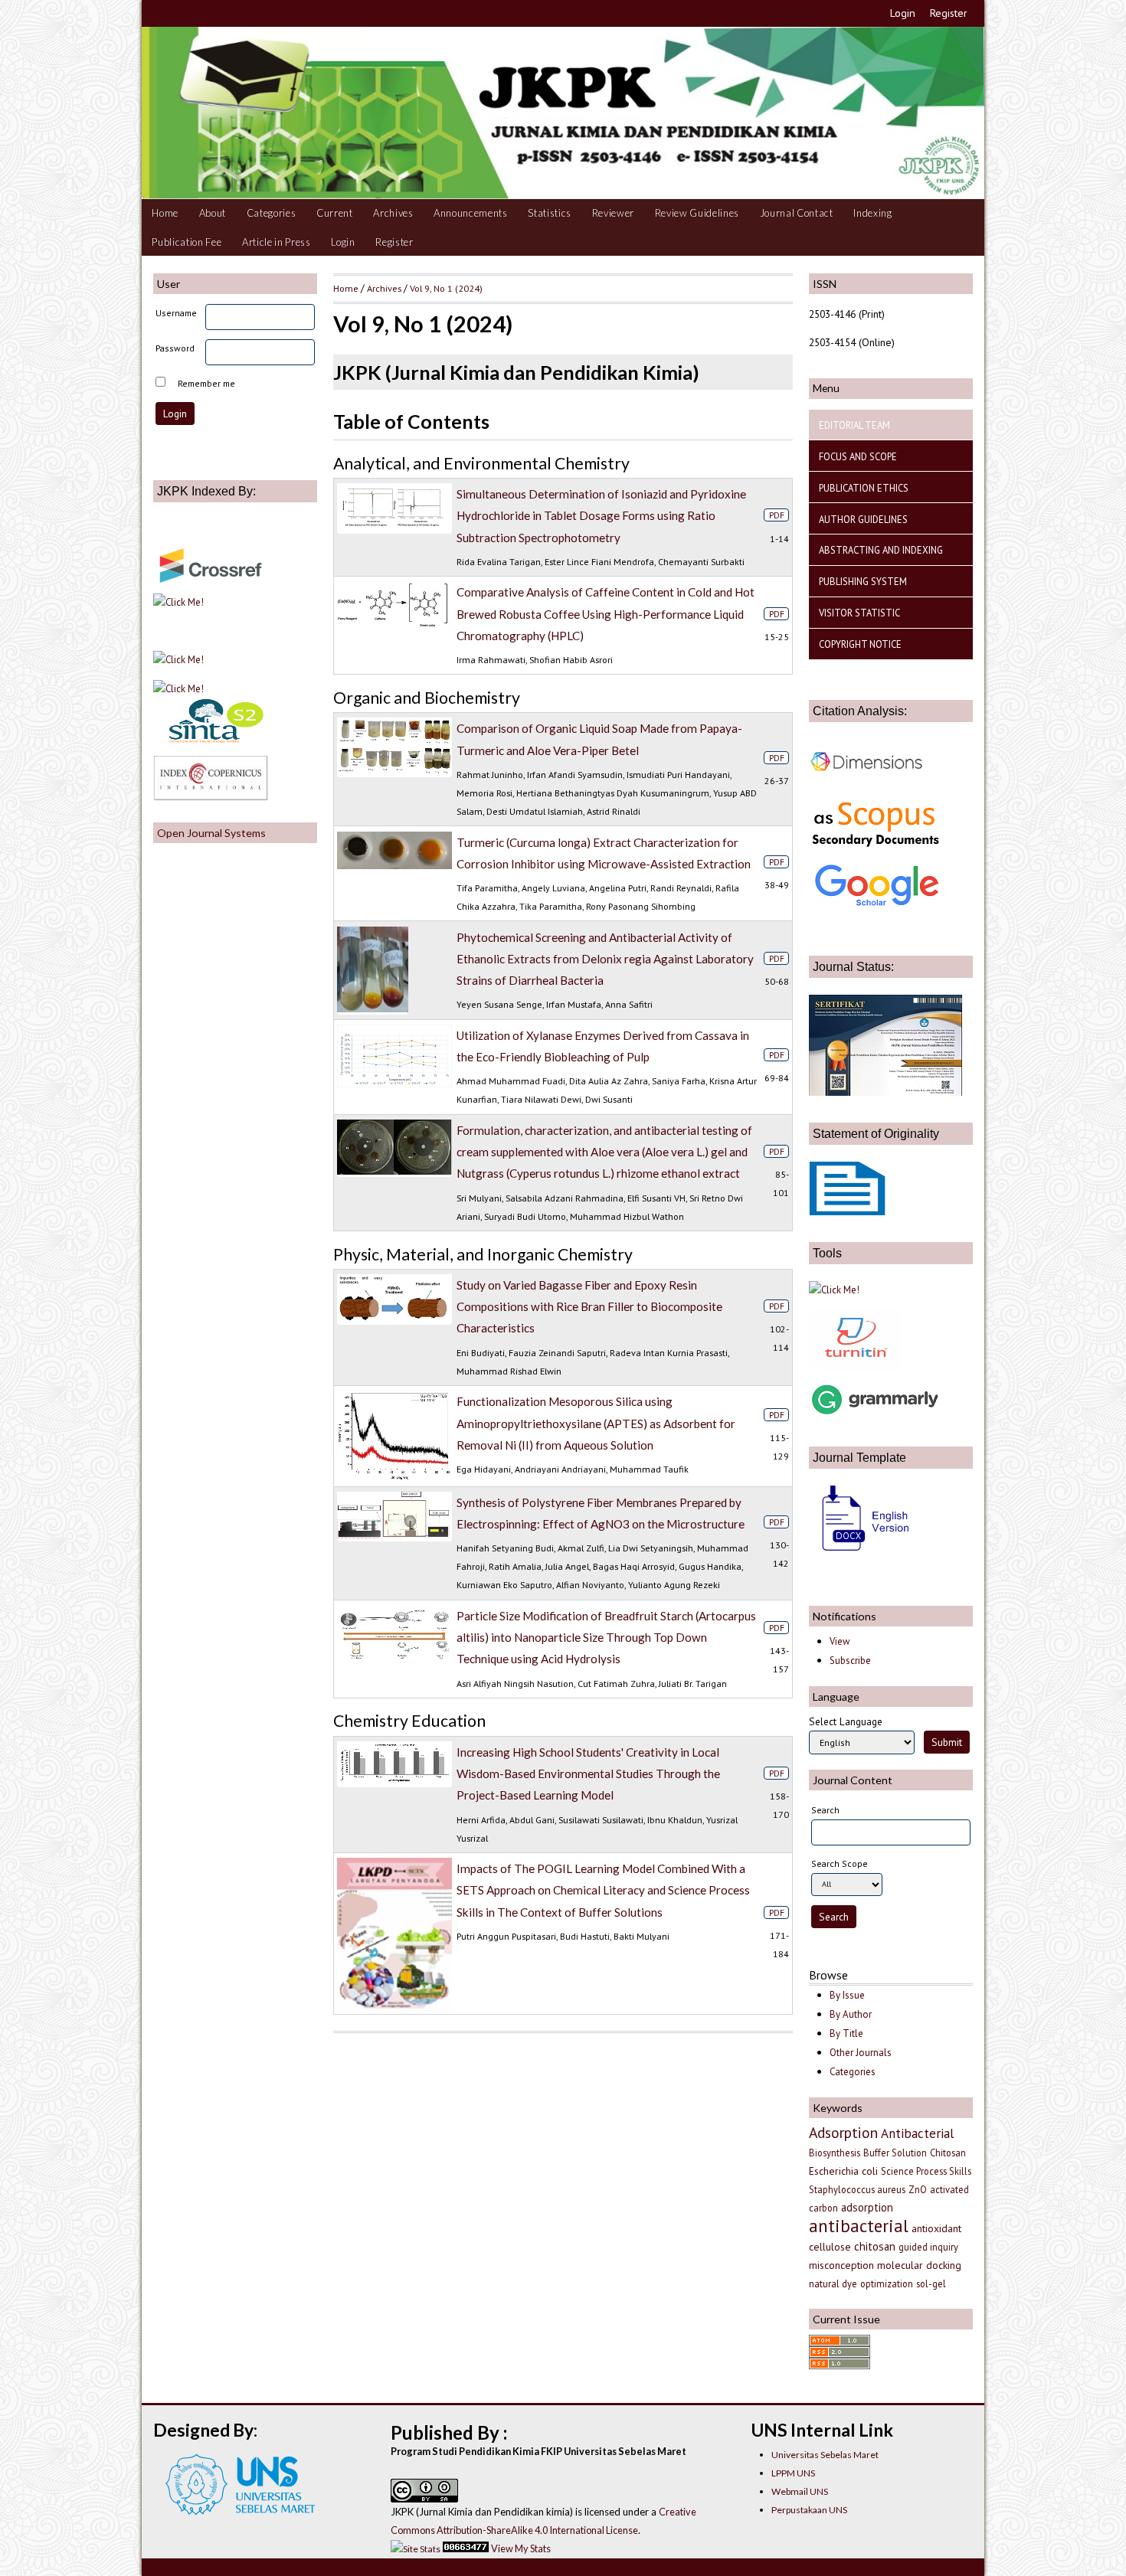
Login (903, 13)
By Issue (847, 1995)
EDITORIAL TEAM (854, 425)
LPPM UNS (793, 2473)
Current (335, 213)
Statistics (550, 213)
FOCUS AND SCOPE (858, 456)
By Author (851, 2014)
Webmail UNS (800, 2491)
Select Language (846, 1721)
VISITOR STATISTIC (859, 613)
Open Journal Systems (211, 833)
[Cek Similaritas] (855, 1367)
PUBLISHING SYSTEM (863, 581)
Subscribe (850, 1661)
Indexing (872, 213)
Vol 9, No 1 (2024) (446, 288)
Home (165, 213)
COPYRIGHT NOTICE (860, 644)
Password (175, 348)
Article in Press (277, 242)
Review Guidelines (697, 213)
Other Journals (861, 2053)
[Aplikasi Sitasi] (834, 1290)
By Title (846, 2033)
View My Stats (521, 2548)
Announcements (471, 213)
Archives (393, 213)
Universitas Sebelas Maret (825, 2455)
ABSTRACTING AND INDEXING (881, 550)
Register (949, 13)
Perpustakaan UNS (809, 2510)
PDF (777, 515)
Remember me (206, 383)
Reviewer (613, 213)
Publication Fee (187, 242)
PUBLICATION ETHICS (864, 488)
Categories (272, 213)
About (213, 213)
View (840, 1641)
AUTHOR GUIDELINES (863, 519)
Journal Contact (797, 213)
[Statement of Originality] (847, 1211)
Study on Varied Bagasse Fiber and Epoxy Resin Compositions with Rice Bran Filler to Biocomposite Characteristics (589, 1306)
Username (176, 313)
